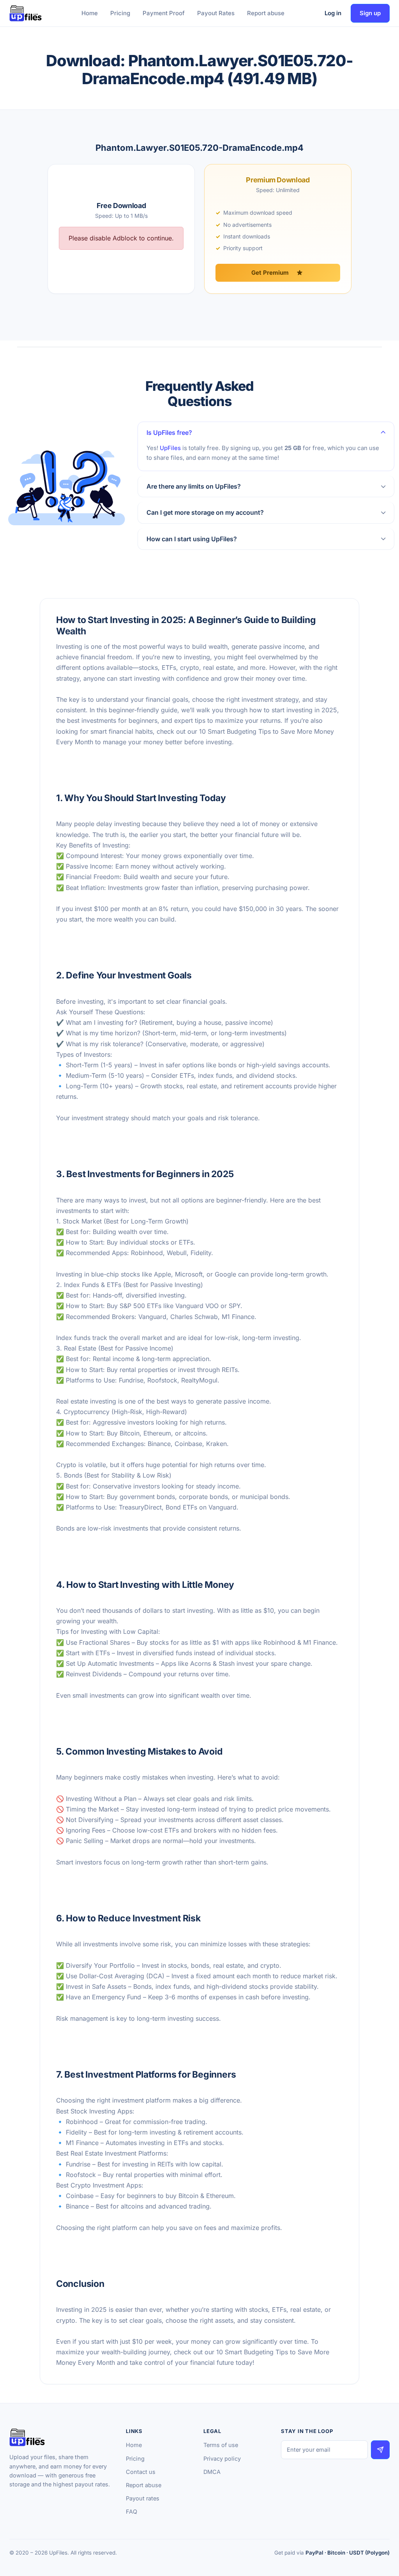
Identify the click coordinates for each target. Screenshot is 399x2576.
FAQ (132, 2512)
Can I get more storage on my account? (205, 512)
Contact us (141, 2472)
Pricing (120, 13)
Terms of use (221, 2445)
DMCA (212, 2472)
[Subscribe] (380, 2450)
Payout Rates (216, 13)
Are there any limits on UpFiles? (194, 486)
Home (90, 13)
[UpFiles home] (26, 13)
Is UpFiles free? (169, 433)
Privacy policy (222, 2459)
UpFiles (170, 448)
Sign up (370, 13)
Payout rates (143, 2498)
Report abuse (266, 13)
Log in (333, 13)
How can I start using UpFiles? (192, 539)
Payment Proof (164, 13)
